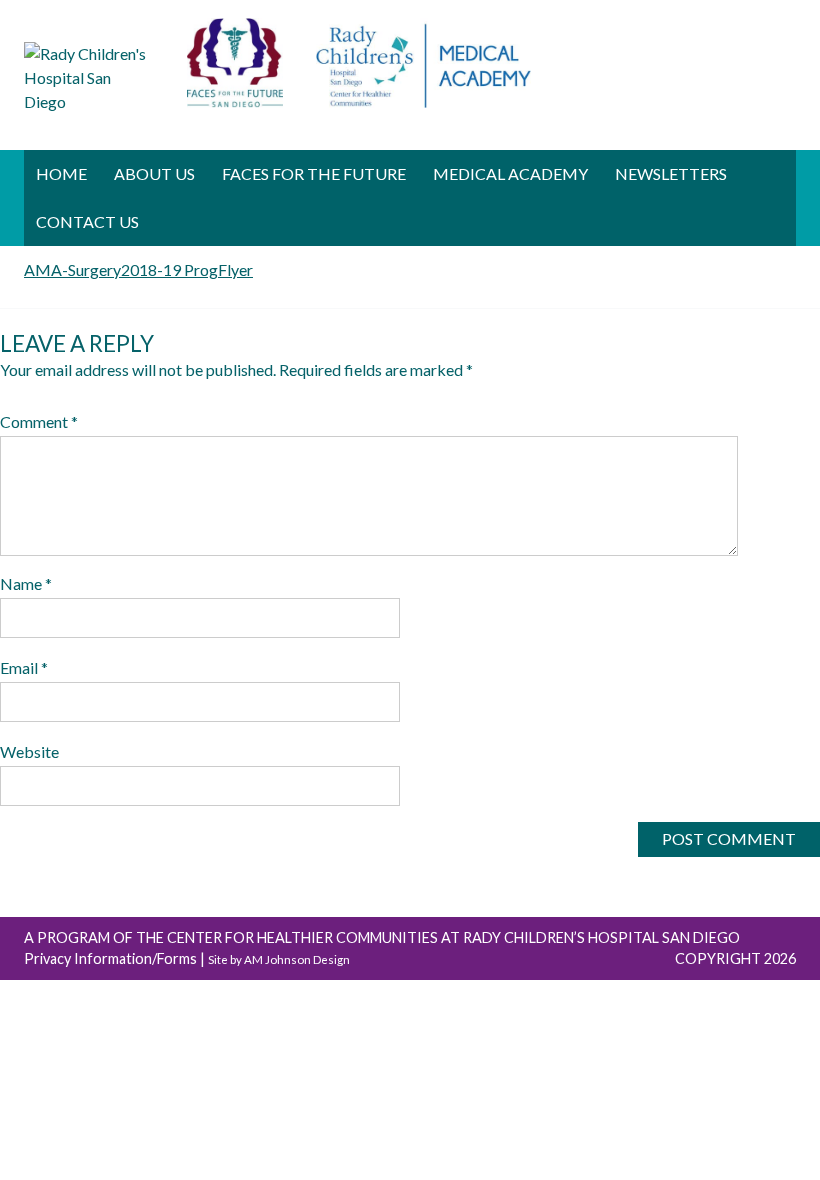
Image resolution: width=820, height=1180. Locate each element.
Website (29, 751)
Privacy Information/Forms (110, 958)
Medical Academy (510, 173)
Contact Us (87, 221)
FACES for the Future (314, 173)
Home (61, 173)
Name (26, 583)
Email (24, 667)
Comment (39, 421)
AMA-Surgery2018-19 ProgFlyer (138, 269)
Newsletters (671, 173)
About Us (154, 173)
